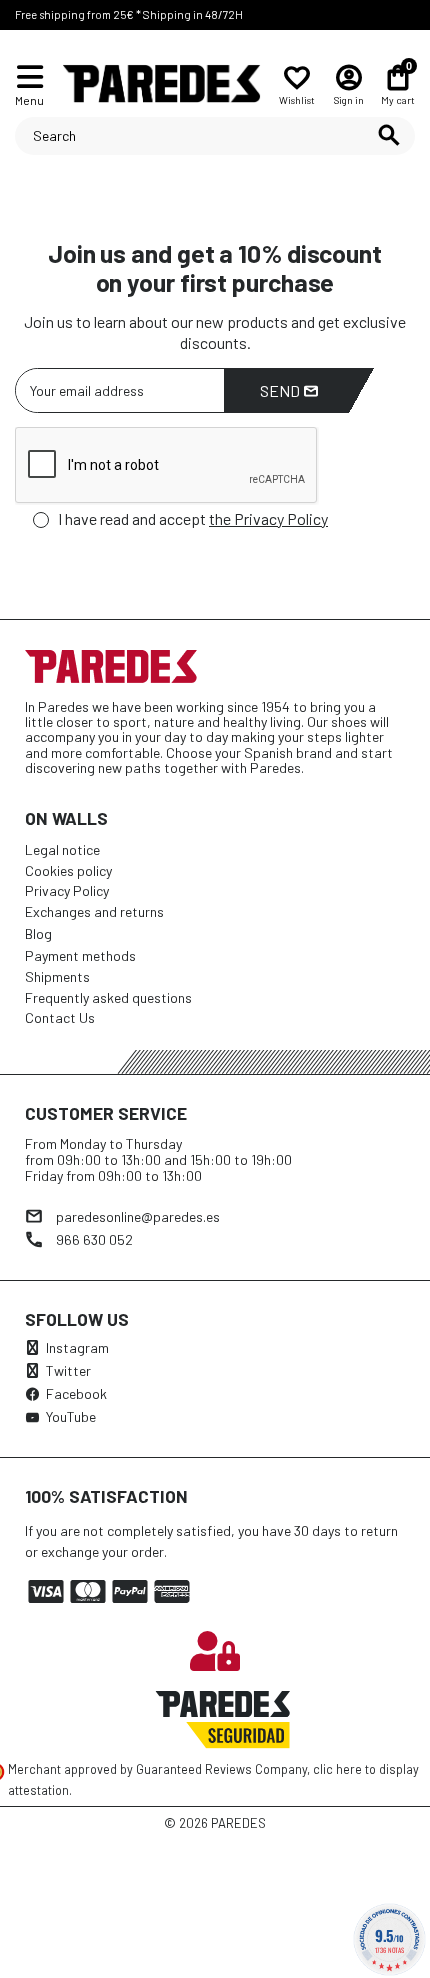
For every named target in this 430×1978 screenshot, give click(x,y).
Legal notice (62, 849)
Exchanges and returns (94, 911)
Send (281, 390)
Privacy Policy (67, 890)
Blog (38, 933)
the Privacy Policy (268, 518)
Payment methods (80, 955)
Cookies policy (68, 870)
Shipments (57, 976)
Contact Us (60, 1017)
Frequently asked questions (108, 997)
